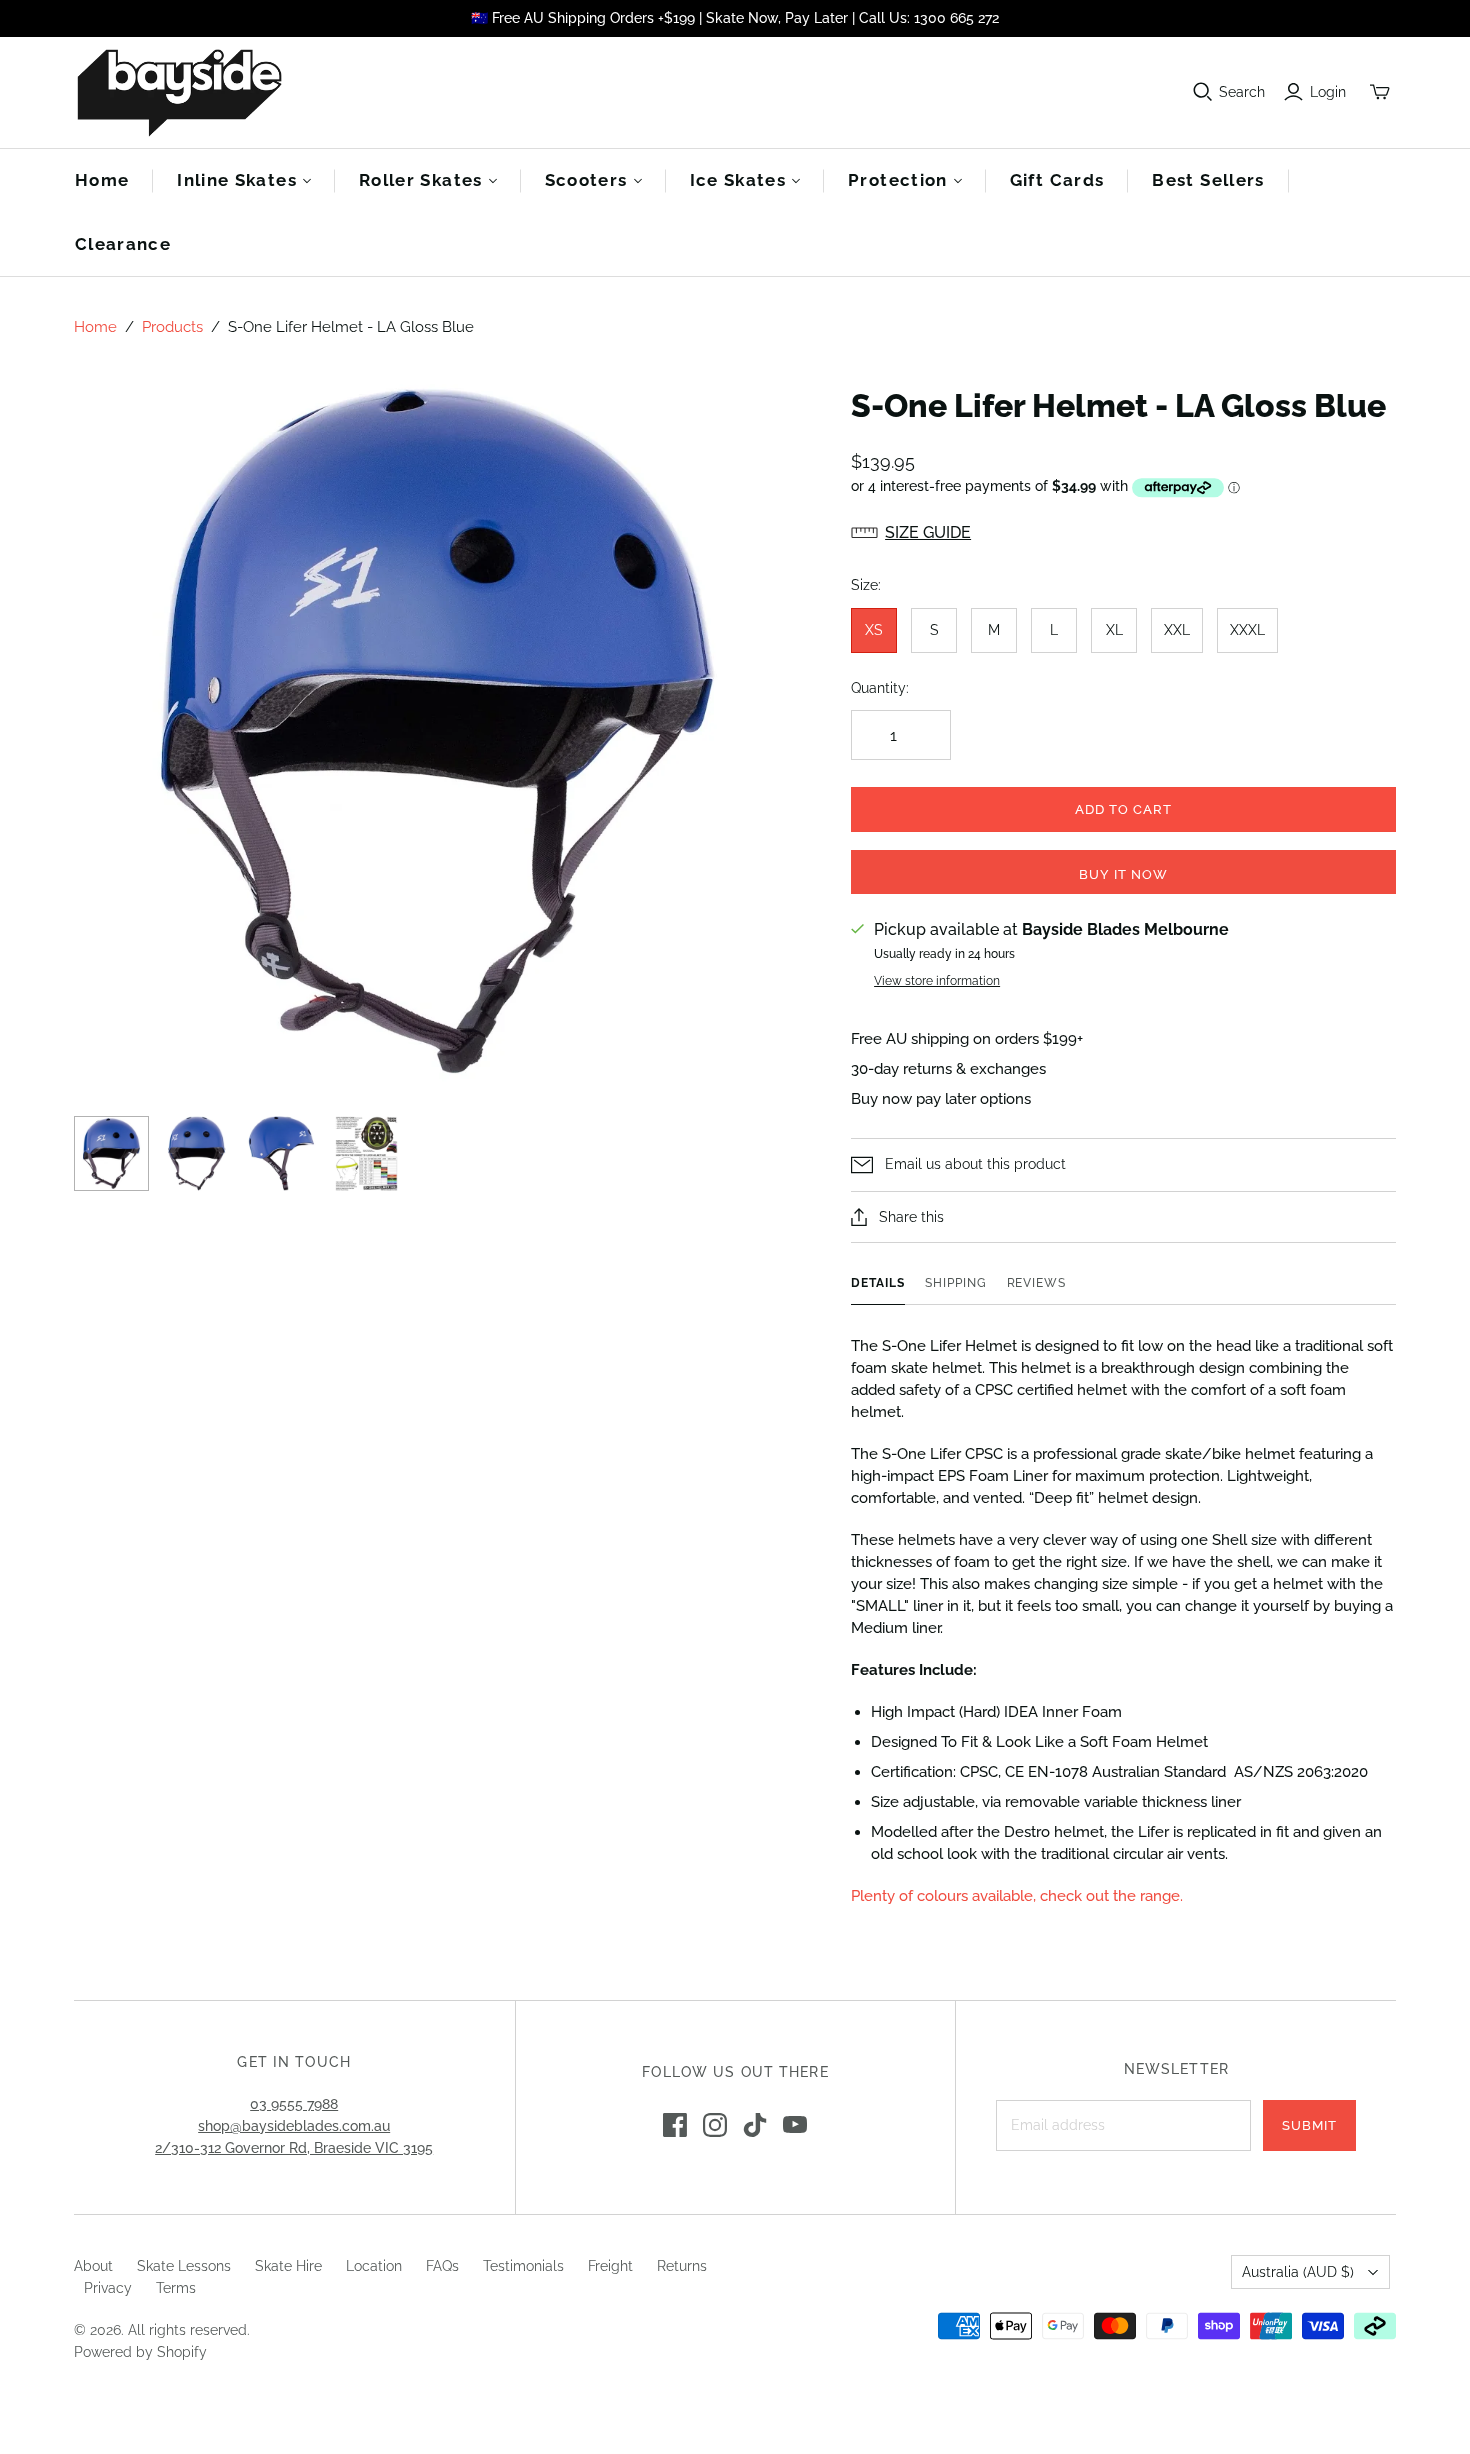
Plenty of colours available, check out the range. (1017, 1896)
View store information (937, 981)
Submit (1309, 2125)
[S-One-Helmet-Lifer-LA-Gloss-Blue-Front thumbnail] (196, 1153)
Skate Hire (288, 2266)
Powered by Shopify (140, 2352)
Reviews (1037, 1283)
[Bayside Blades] (179, 92)
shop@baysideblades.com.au (294, 2126)
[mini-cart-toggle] (1380, 92)
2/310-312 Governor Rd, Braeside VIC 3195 (294, 2148)
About (93, 2266)
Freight (610, 2266)
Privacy (108, 2288)
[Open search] (1203, 92)
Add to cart (1123, 809)
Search (1242, 92)
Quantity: (880, 688)
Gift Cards (1057, 180)
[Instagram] (715, 2125)
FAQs (442, 2266)
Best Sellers (1208, 180)
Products (172, 327)
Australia (1298, 2272)
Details (878, 1283)
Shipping (956, 1283)
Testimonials (523, 2266)
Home (102, 180)
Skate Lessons (184, 2266)
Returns (682, 2266)
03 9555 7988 (294, 2104)
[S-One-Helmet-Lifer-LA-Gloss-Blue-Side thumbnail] (281, 1153)
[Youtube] (795, 2125)
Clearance (123, 244)
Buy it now (1123, 874)
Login (1328, 92)
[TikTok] (755, 2125)
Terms (176, 2288)
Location (374, 2266)
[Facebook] (675, 2125)
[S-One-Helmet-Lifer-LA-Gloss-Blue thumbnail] (111, 1153)
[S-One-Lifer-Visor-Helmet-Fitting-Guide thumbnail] (366, 1153)
